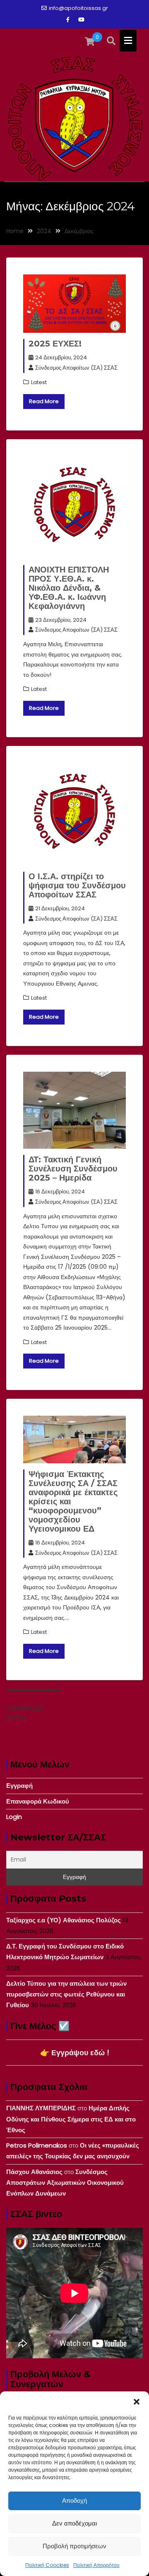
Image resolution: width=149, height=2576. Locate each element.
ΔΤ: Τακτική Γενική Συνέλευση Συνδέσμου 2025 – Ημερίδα (73, 1169)
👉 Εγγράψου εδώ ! (75, 2053)
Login (14, 1817)
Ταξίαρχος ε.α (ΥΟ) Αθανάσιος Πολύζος (64, 1920)
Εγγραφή (19, 1786)
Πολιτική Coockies (47, 2565)
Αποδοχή (74, 2500)
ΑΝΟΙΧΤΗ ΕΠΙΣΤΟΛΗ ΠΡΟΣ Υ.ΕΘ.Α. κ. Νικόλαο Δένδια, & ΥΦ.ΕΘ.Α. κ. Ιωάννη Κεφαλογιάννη (69, 588)
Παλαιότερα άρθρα (25, 1713)
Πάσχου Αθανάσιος (34, 2172)
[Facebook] (68, 20)
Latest (39, 382)
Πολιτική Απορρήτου (96, 2565)
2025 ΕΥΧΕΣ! (55, 344)
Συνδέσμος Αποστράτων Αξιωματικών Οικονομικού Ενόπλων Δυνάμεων (65, 2183)
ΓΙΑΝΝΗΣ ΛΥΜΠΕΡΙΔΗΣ (41, 2108)
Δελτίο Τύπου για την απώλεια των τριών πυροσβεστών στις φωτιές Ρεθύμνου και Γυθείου (66, 1994)
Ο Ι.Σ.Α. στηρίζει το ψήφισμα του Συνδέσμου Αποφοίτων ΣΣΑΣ (77, 885)
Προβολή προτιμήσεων (74, 2546)
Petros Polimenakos (37, 2145)
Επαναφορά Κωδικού (38, 1801)
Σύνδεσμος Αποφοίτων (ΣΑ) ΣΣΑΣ (76, 368)
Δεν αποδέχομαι (74, 2523)
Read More (44, 401)
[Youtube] (81, 20)
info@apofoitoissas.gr (78, 8)
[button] (137, 2402)
